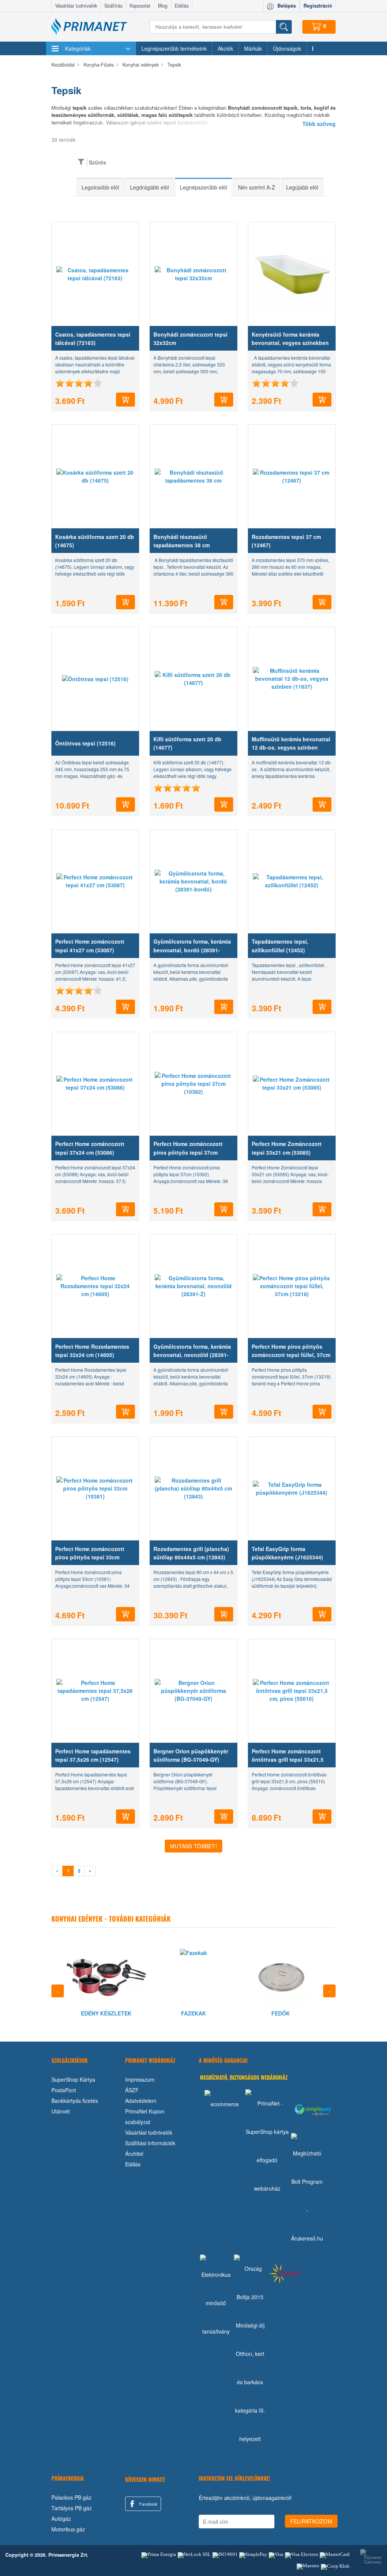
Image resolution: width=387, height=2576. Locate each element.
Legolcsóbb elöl (100, 187)
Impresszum (140, 2079)
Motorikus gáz (68, 2529)
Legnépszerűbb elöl (204, 187)
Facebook (148, 2504)
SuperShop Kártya (73, 2079)
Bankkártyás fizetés (75, 2101)
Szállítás (113, 6)
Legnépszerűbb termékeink (174, 48)
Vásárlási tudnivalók (76, 6)
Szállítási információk (150, 2143)
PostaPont (64, 2090)
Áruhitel (134, 2154)
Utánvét (61, 2111)
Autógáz (61, 2519)
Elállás (182, 6)
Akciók (225, 48)
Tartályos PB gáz (72, 2508)
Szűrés (98, 162)
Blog (163, 6)
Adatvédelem (141, 2101)
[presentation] (58, 1991)
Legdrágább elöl (149, 187)
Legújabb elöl (302, 187)
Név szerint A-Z (257, 187)
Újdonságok (287, 48)
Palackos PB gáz (71, 2497)
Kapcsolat (140, 6)
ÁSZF (132, 2090)
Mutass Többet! (193, 1846)
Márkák (253, 48)
